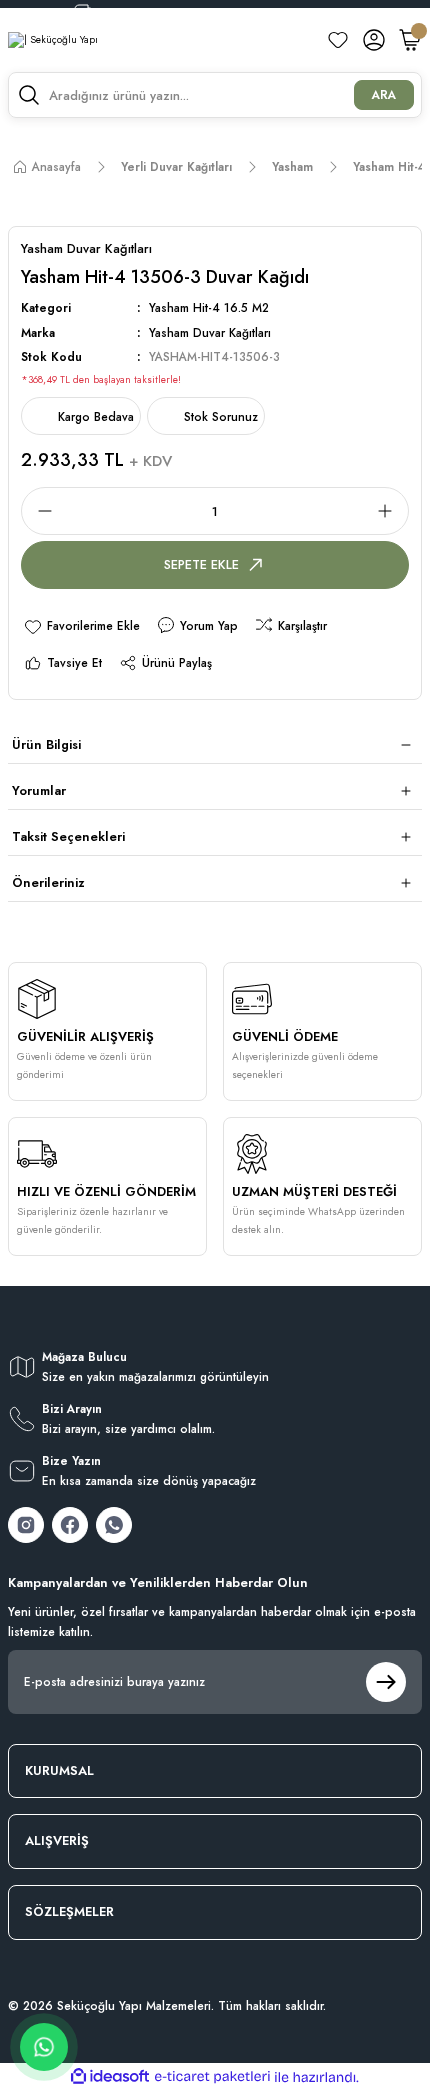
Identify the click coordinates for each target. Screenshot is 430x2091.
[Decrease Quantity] (39, 511)
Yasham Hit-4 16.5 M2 (209, 307)
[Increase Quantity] (391, 511)
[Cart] (410, 40)
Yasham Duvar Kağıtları (210, 332)
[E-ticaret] (212, 2076)
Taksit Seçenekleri (68, 836)
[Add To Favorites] (81, 625)
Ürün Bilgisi (46, 744)
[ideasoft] (110, 2077)
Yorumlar (39, 790)
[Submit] (386, 1682)
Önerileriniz (48, 882)
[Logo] (53, 40)
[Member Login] (374, 40)
